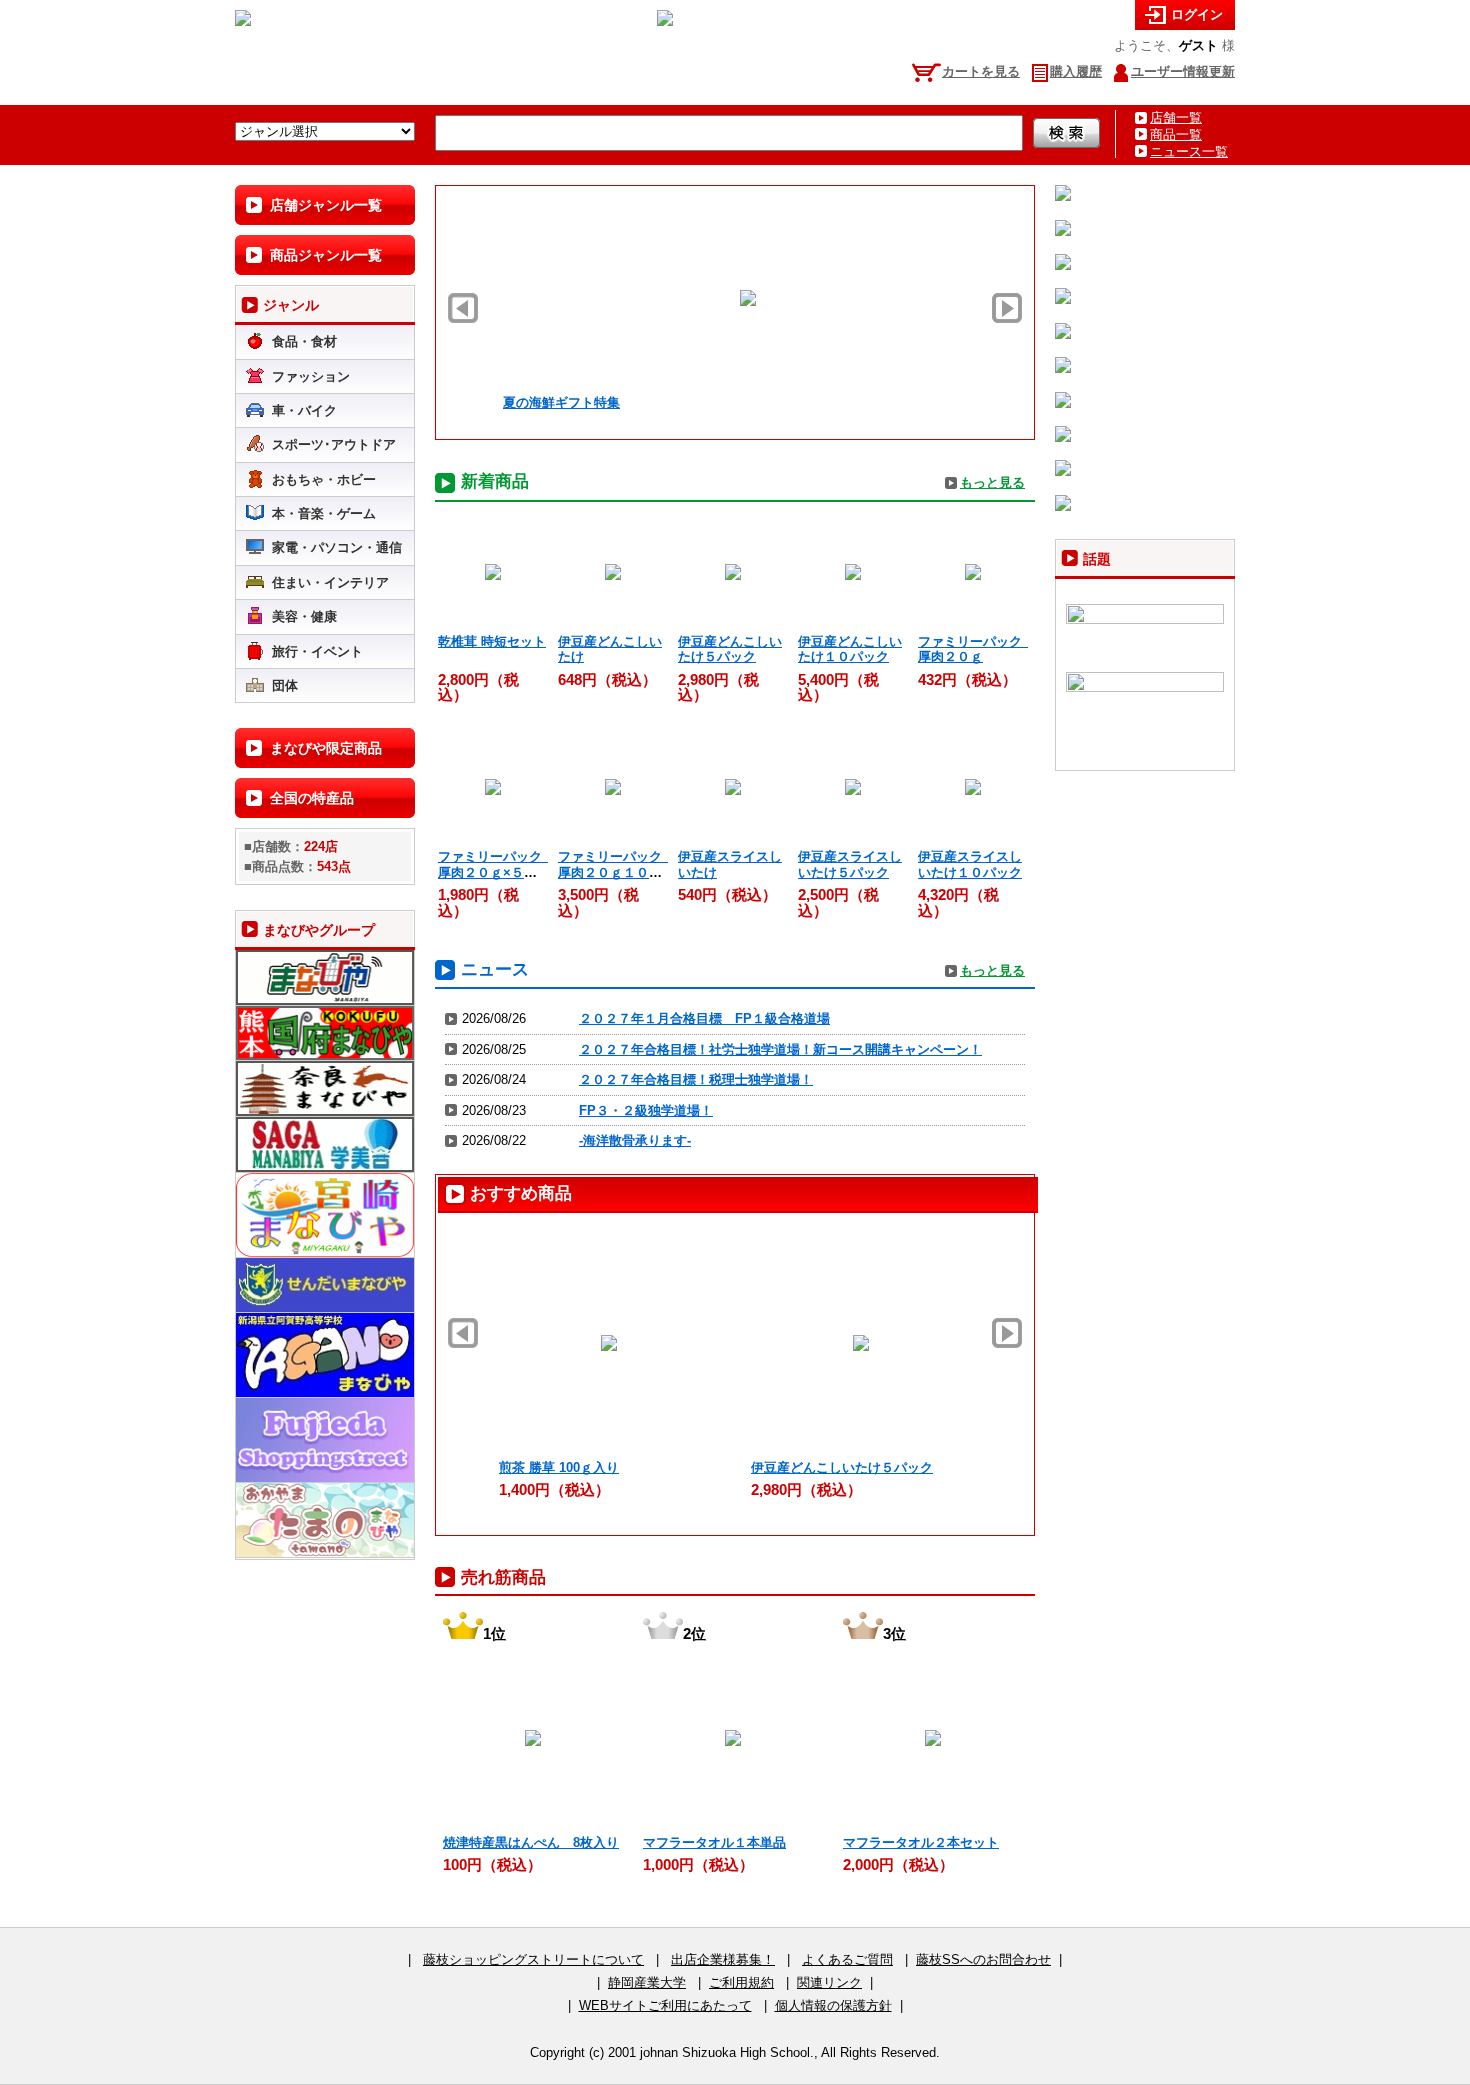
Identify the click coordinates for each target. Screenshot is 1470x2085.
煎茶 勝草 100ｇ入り (559, 1467)
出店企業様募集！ (723, 1959)
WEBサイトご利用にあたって (665, 2005)
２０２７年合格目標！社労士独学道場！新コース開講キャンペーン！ (780, 1049)
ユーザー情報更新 (1183, 71)
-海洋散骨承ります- (635, 1140)
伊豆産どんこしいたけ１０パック (850, 649)
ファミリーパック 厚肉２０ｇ (976, 649)
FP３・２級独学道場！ (646, 1110)
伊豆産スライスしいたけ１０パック (970, 864)
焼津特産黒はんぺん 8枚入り (531, 1842)
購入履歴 (1076, 71)
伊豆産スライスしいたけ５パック (850, 864)
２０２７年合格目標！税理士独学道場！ (696, 1079)
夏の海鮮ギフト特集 (554, 402)
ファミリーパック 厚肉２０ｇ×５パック (496, 872)
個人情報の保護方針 (833, 2005)
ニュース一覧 (1189, 151)
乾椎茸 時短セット (492, 641)
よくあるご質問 (847, 1959)
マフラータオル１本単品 (714, 1842)
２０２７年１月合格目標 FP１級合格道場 (704, 1018)
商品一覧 (1176, 134)
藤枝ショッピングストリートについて (533, 1959)
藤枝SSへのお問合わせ (983, 1959)
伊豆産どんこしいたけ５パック (730, 649)
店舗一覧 (1176, 117)
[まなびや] (243, 21)
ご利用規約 (741, 1982)
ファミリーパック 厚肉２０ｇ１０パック (616, 872)
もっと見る (992, 482)
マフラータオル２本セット (921, 1842)
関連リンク (829, 1982)
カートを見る (981, 71)
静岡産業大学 (647, 1982)
